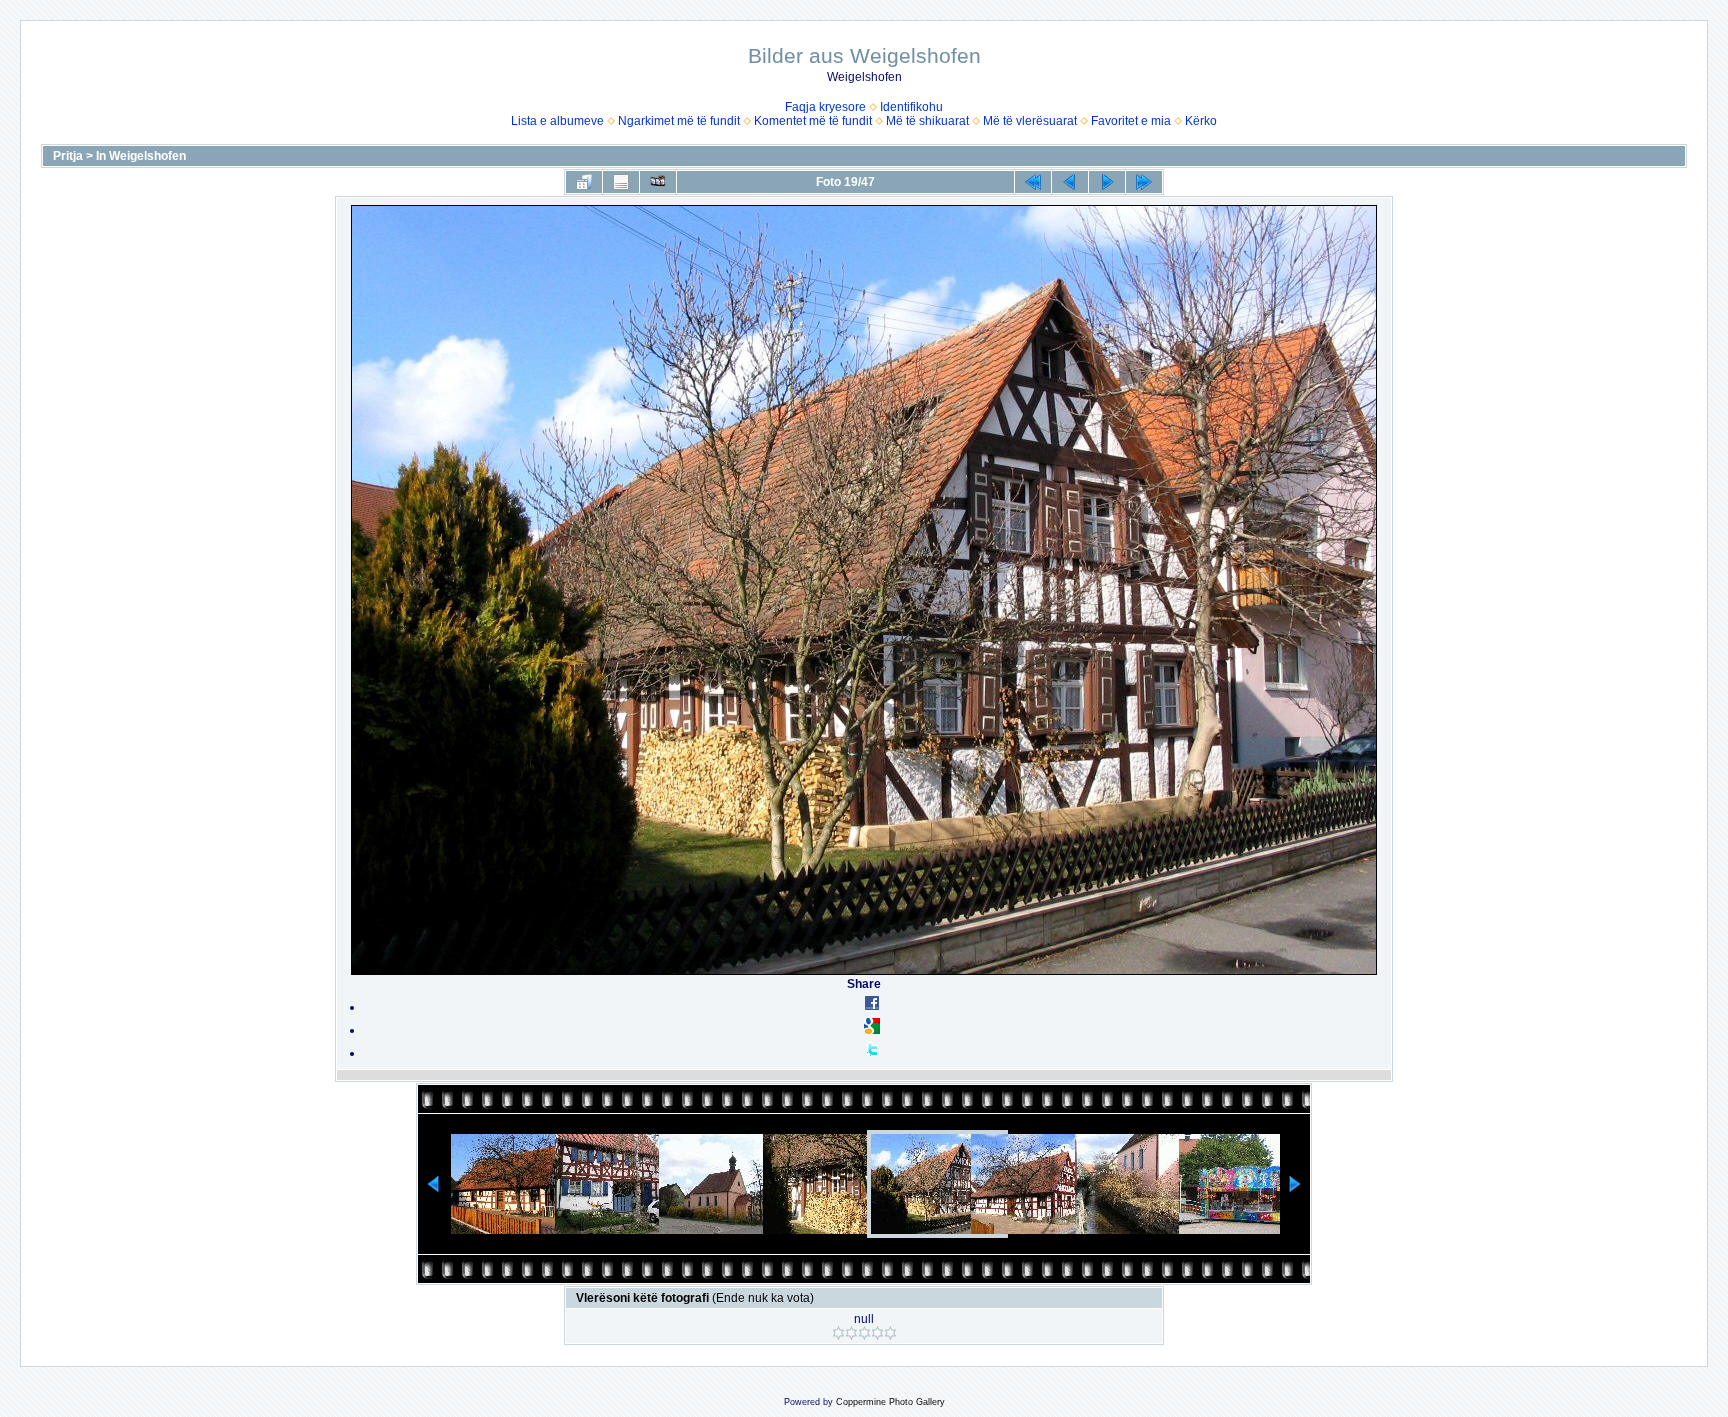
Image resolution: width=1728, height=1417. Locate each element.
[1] (838, 1333)
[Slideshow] (658, 182)
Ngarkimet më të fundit (679, 121)
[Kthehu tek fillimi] (1033, 182)
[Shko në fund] (1144, 182)
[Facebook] (872, 1007)
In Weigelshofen (141, 156)
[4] (877, 1333)
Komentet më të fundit (813, 121)
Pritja (68, 156)
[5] (890, 1333)
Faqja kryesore (825, 107)
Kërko (1201, 121)
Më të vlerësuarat (1030, 121)
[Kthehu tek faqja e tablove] (584, 182)
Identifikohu (911, 107)
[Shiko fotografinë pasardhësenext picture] (1107, 182)
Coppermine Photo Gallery (890, 1402)
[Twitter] (872, 1053)
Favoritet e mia (1131, 121)
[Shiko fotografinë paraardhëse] (1070, 182)
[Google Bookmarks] (872, 1030)
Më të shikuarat (927, 121)
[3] (864, 1333)
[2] (851, 1333)
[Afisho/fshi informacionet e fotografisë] (621, 182)
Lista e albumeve (557, 121)
